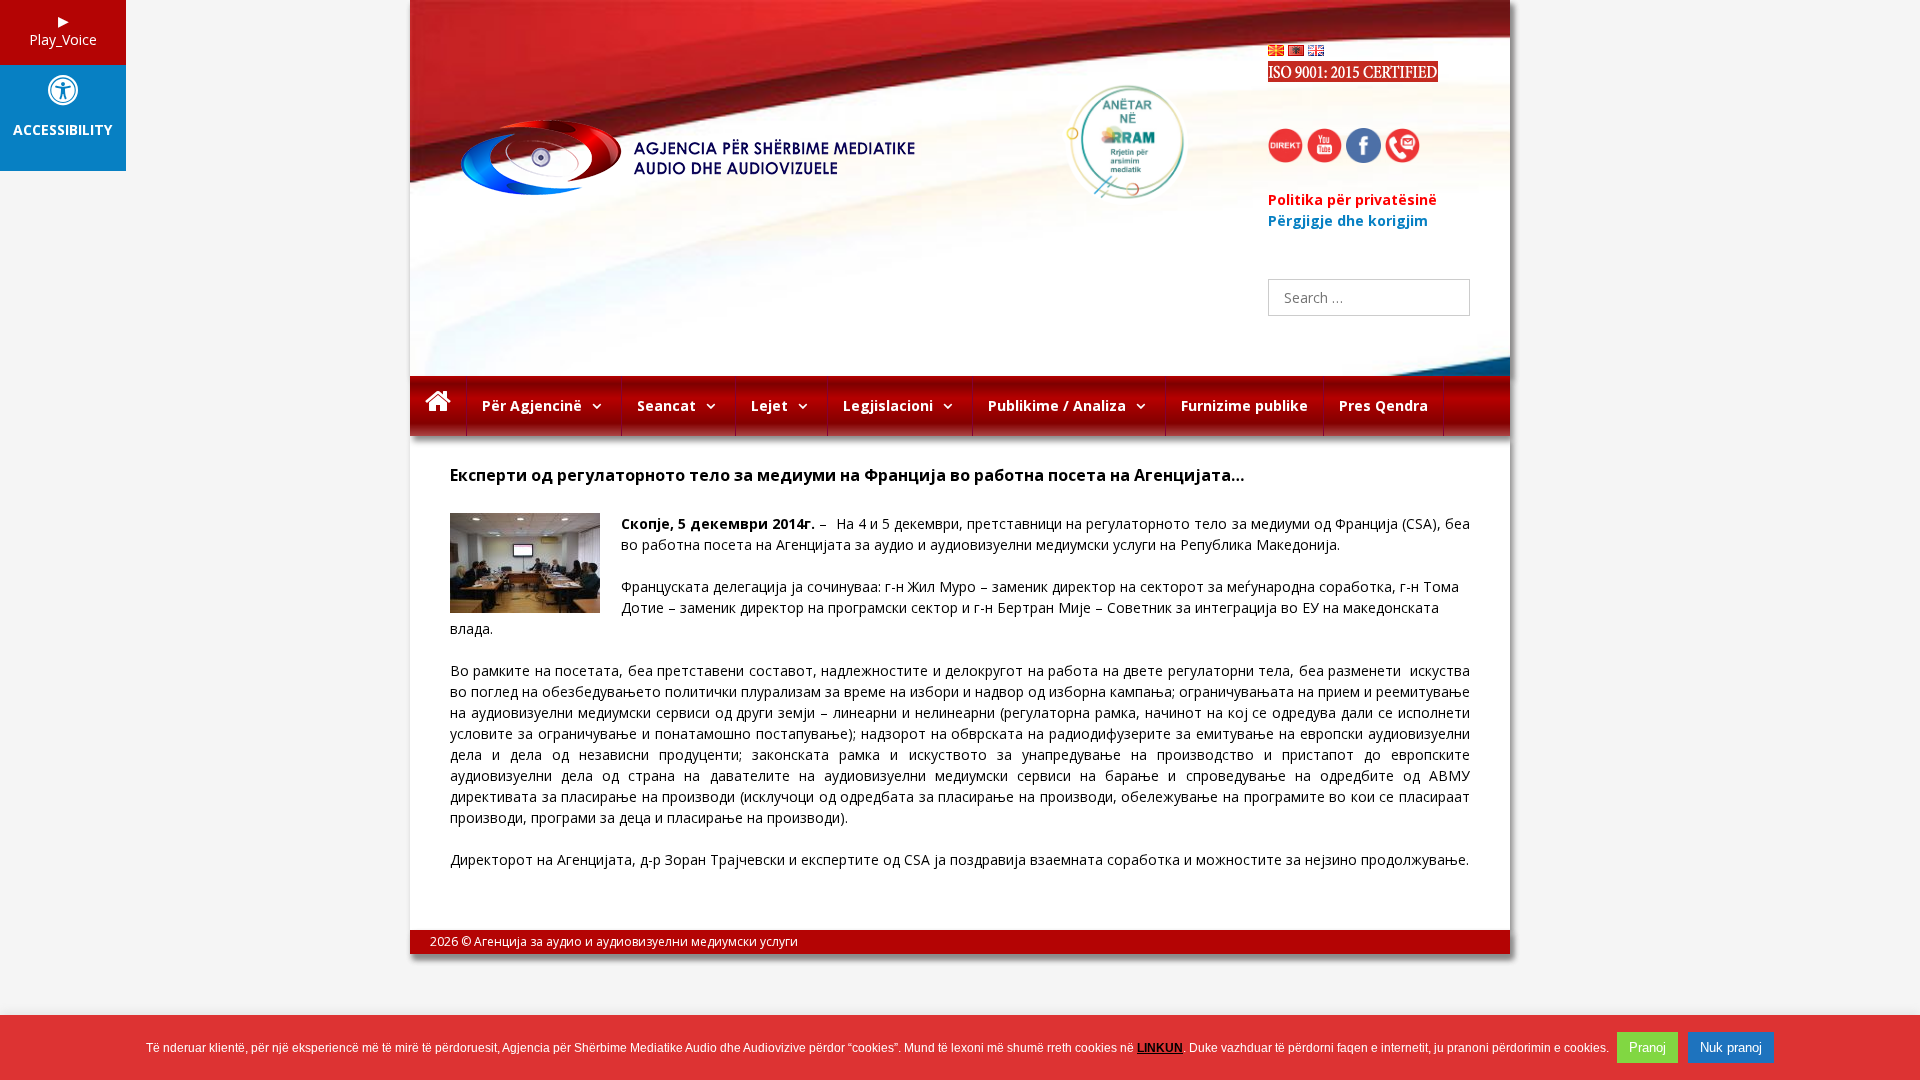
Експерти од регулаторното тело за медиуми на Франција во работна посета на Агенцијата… (847, 475)
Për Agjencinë (532, 405)
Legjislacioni (888, 405)
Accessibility (62, 130)
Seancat (666, 405)
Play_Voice (63, 39)
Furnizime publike (1244, 405)
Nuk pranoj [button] (1731, 1047)
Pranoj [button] (1647, 1047)
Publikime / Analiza (1057, 405)
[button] (601, 406)
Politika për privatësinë (1352, 199)
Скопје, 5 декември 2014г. (718, 523)
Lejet (769, 405)
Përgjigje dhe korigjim (1348, 220)
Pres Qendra (1383, 405)
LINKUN (1160, 1048)
